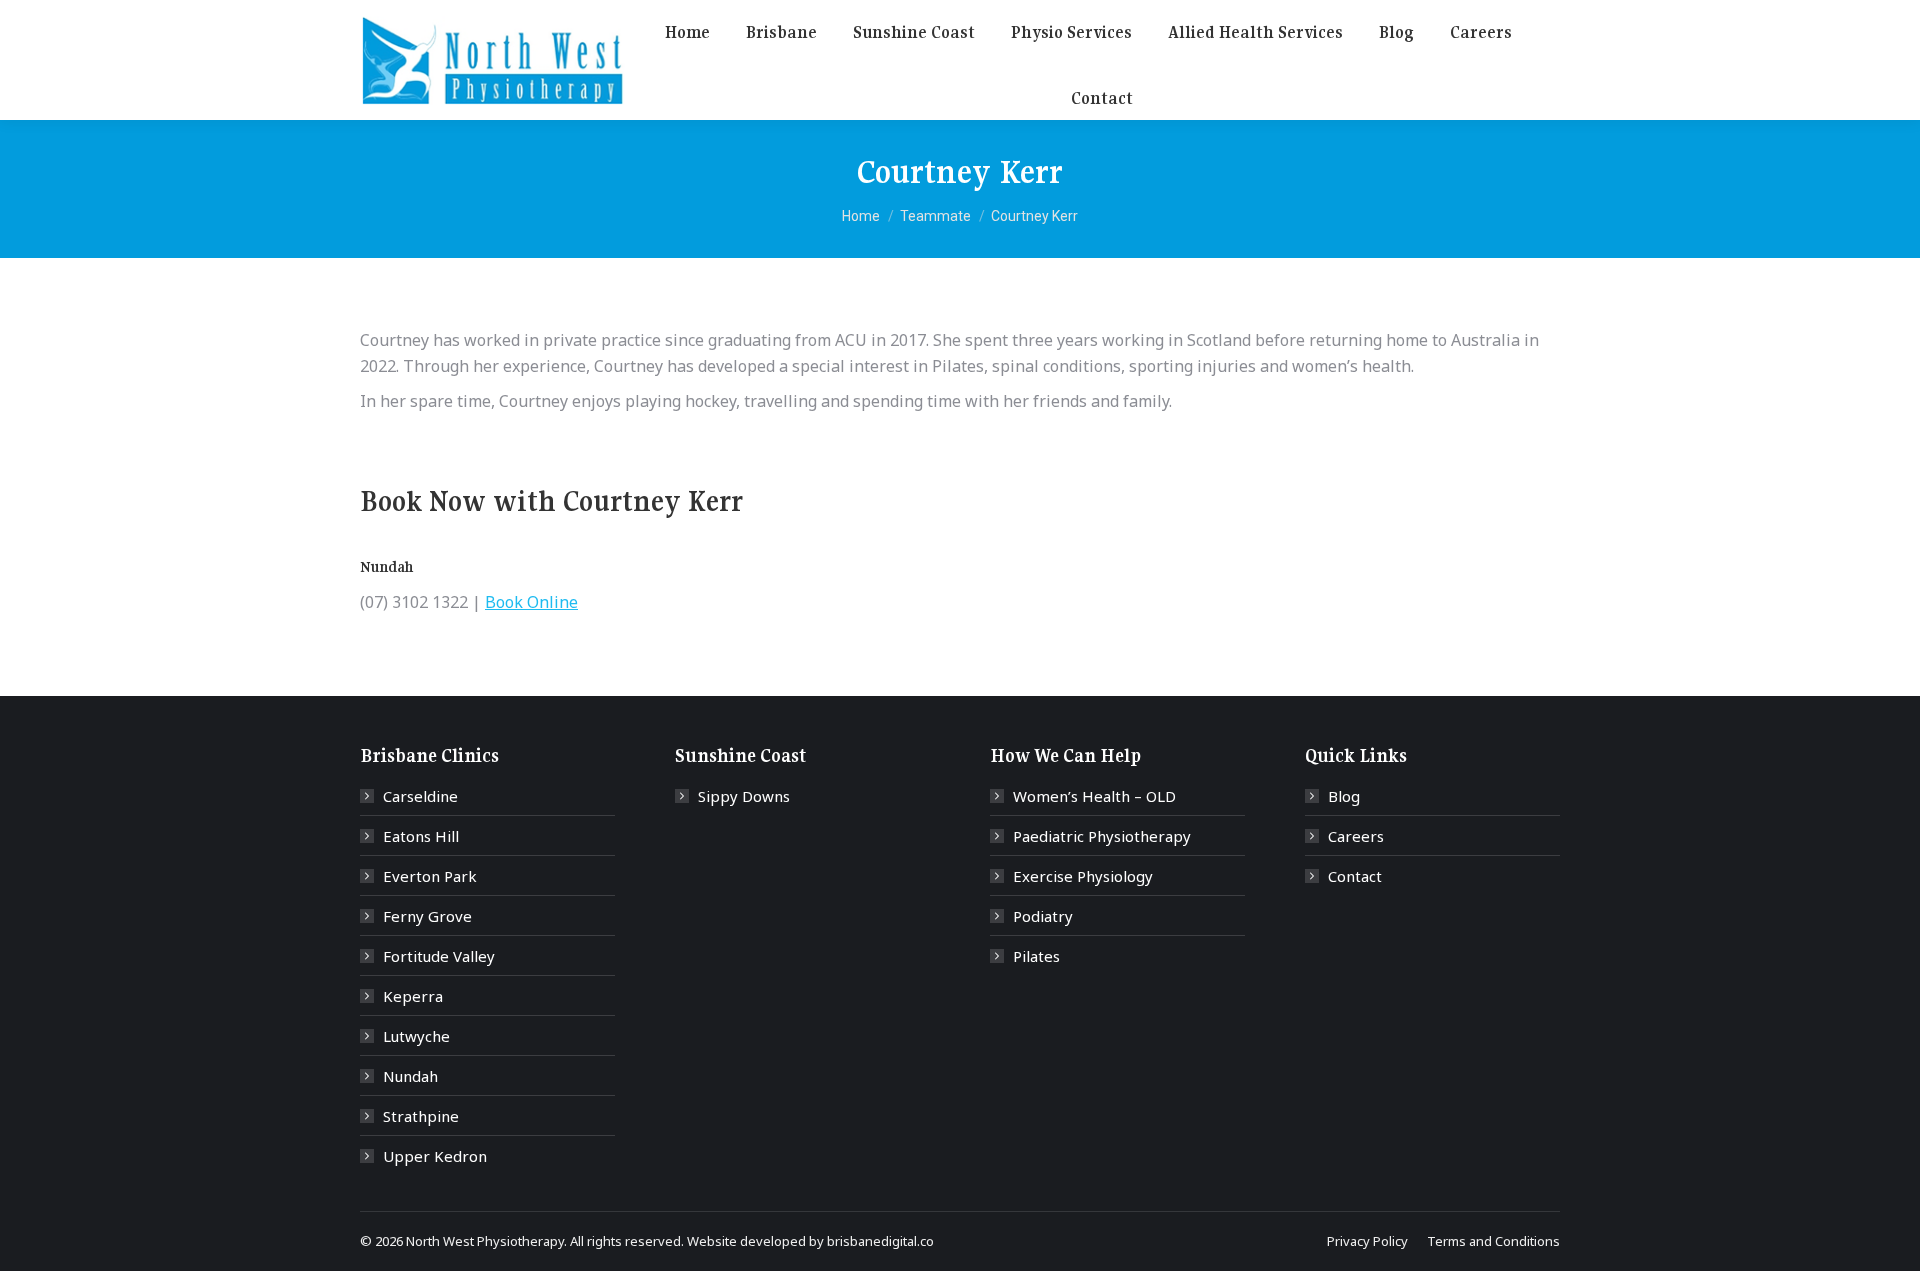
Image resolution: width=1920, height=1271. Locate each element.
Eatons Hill (421, 836)
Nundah (410, 1076)
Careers (1356, 836)
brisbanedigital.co (880, 1241)
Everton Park (430, 876)
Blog (1344, 796)
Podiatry (1043, 916)
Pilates (1036, 956)
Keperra (413, 996)
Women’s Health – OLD (1094, 796)
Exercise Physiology (1083, 876)
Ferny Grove (427, 916)
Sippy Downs (744, 796)
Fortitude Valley (439, 956)
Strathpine (421, 1116)
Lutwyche (416, 1036)
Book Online (531, 602)
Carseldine (420, 796)
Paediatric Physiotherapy (1102, 836)
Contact (1355, 876)
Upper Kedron (435, 1156)
